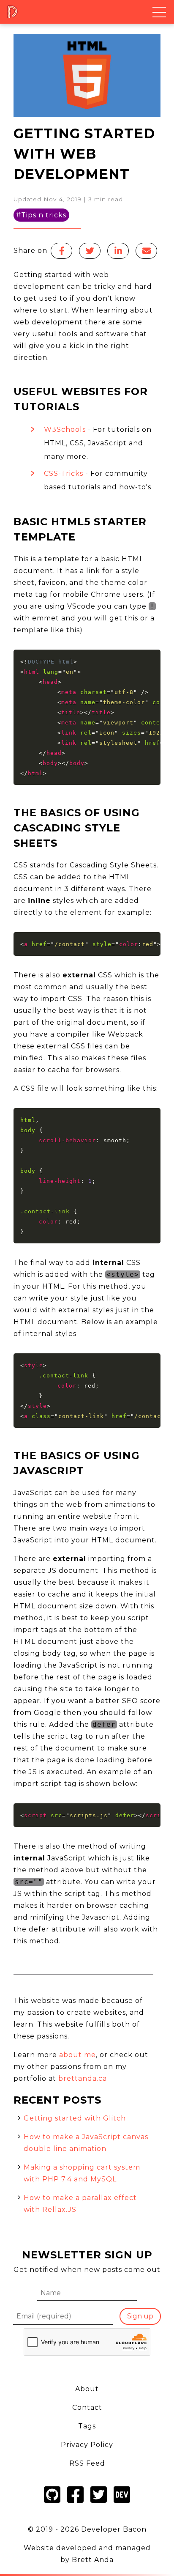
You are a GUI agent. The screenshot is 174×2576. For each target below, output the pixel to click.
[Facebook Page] (75, 2504)
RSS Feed (87, 2463)
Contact (87, 2407)
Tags (87, 2426)
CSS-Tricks (64, 473)
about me (76, 2055)
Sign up (140, 2316)
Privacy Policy (87, 2445)
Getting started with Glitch (75, 2118)
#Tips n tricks (41, 215)
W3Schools (65, 429)
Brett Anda (93, 2560)
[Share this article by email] (146, 251)
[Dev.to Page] (122, 2504)
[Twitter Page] (99, 2504)
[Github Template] (52, 2504)
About (87, 2389)
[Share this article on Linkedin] (118, 251)
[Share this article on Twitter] (90, 251)
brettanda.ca (82, 2078)
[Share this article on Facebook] (61, 251)
